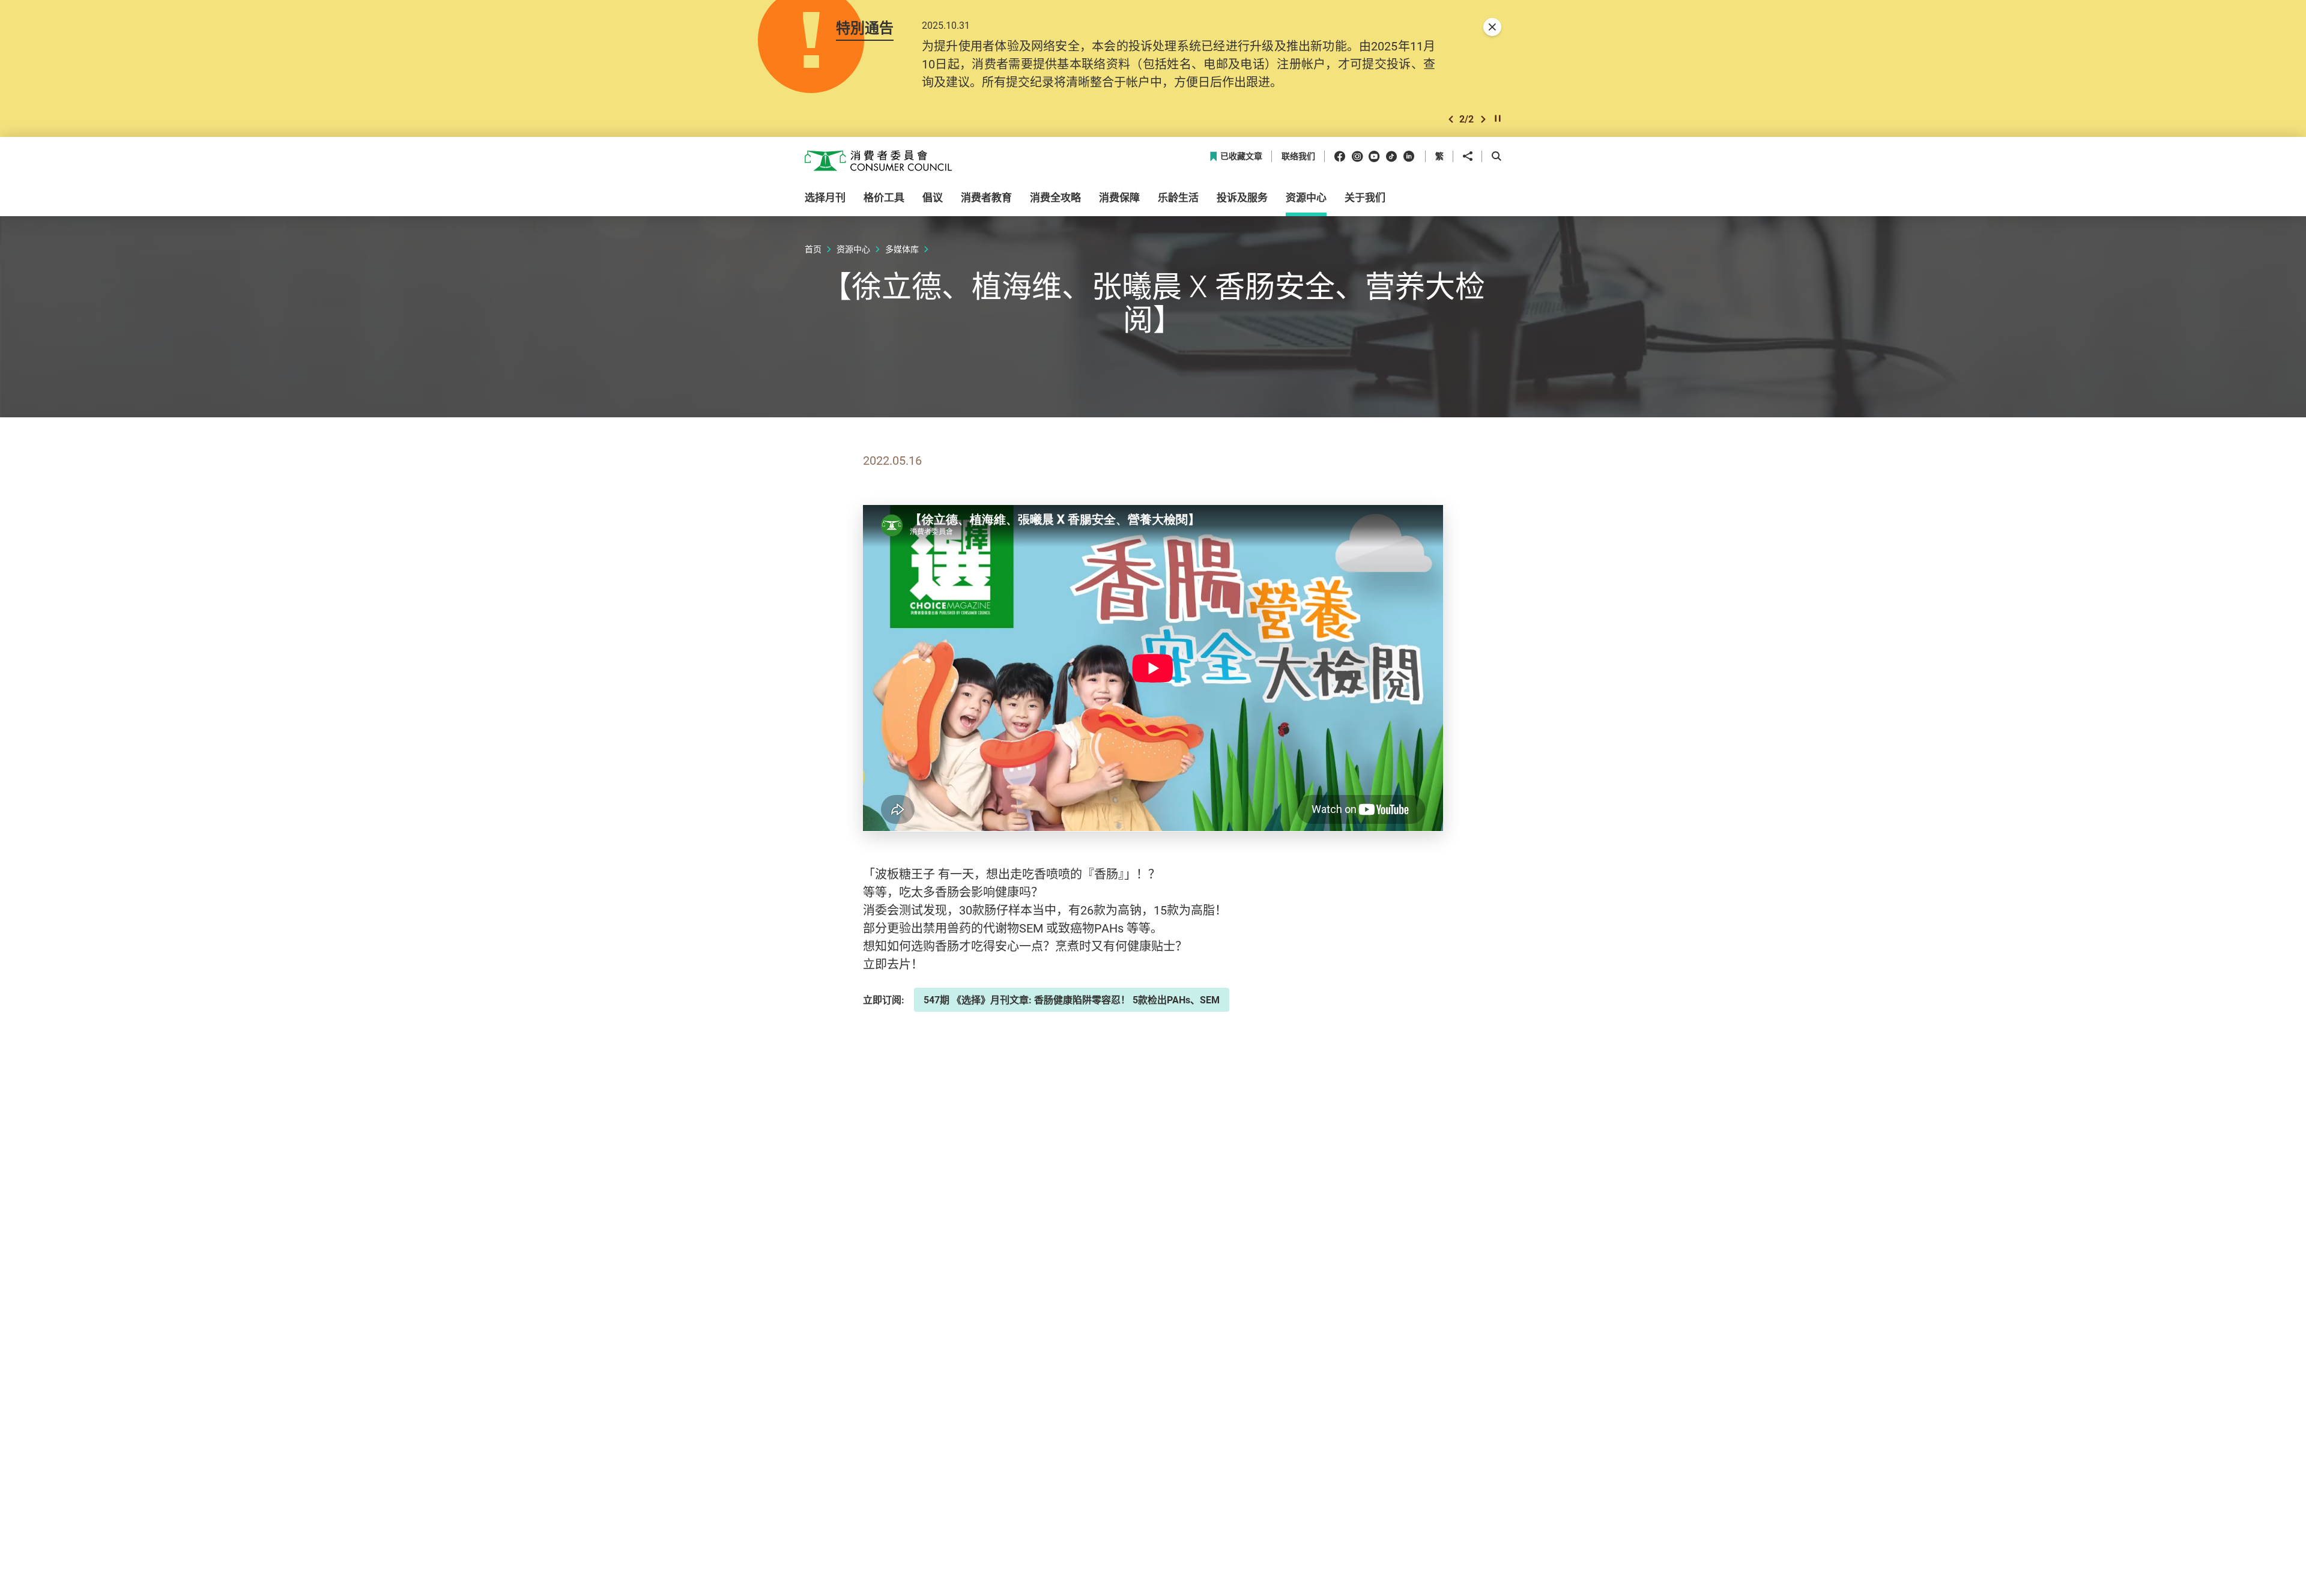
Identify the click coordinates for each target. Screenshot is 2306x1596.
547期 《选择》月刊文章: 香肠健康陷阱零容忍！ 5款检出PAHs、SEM (1072, 1000)
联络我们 (1298, 156)
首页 (813, 249)
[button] (1451, 119)
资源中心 (853, 249)
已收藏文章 (1241, 156)
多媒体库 (902, 249)
